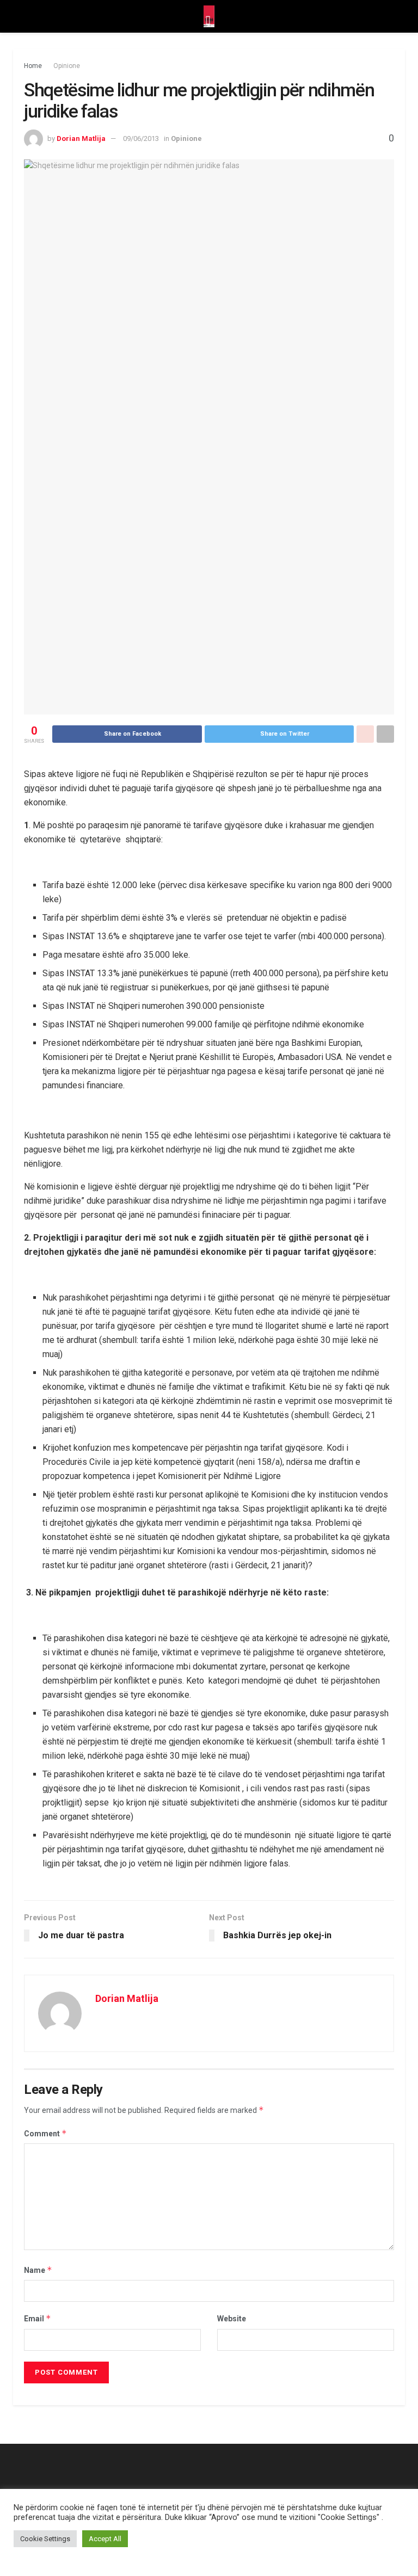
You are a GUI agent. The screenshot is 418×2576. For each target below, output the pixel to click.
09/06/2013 (141, 138)
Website (232, 2319)
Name (38, 2270)
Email (38, 2318)
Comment (45, 2133)
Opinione (67, 66)
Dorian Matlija (81, 138)
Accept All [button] (105, 2539)
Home (33, 66)
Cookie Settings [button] (45, 2539)
